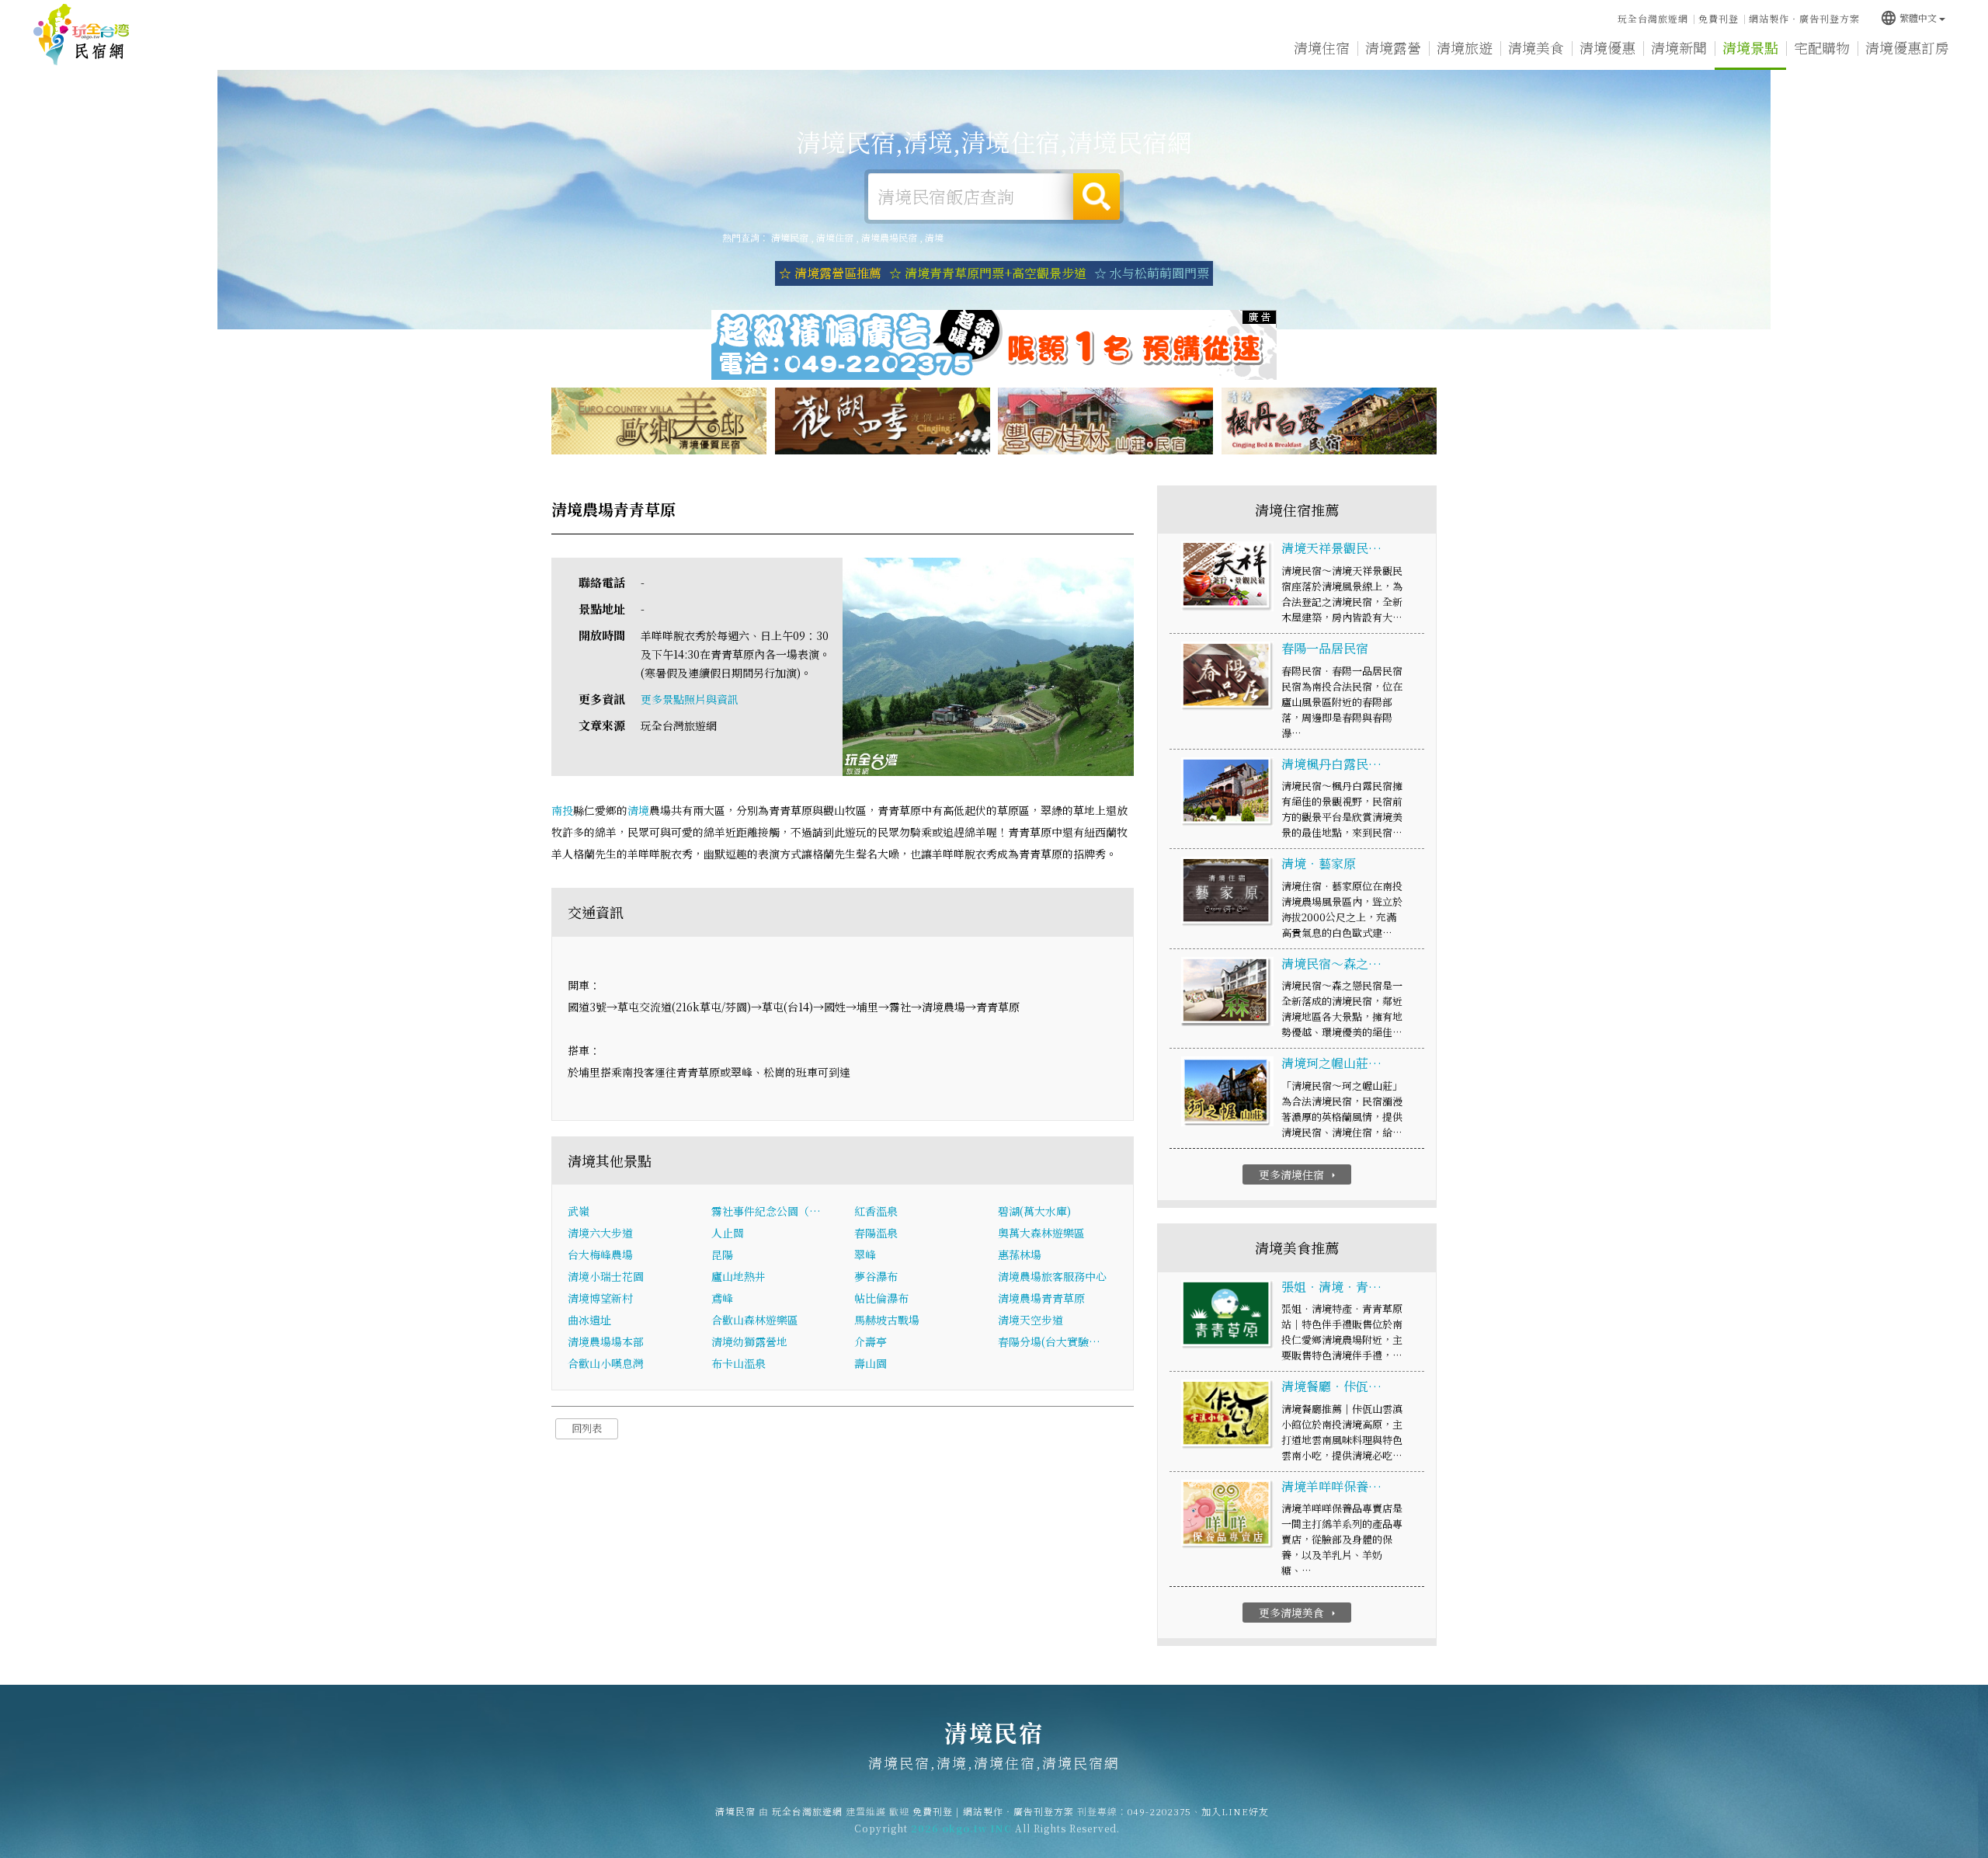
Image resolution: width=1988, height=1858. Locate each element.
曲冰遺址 (589, 1320)
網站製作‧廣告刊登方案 (1804, 18)
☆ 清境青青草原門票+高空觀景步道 (988, 273)
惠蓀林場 (1020, 1254)
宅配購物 (1822, 47)
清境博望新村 (600, 1298)
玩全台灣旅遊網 (1653, 18)
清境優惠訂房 (1907, 47)
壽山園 (871, 1363)
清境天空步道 (1030, 1320)
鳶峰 (722, 1298)
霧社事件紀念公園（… (766, 1211)
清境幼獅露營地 (749, 1341)
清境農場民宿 (889, 237)
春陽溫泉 (876, 1233)
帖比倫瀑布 (881, 1298)
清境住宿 (1322, 47)
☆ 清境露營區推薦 (830, 273)
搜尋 (1097, 197)
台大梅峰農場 (600, 1254)
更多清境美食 (1299, 1613)
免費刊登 (1719, 18)
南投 (562, 810)
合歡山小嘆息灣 (606, 1363)
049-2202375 (1159, 1811)
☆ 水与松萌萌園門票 (1152, 273)
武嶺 (579, 1211)
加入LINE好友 (1235, 1811)
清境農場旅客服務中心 (1052, 1276)
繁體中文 (1908, 17)
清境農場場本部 (606, 1341)
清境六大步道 (600, 1233)
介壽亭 (871, 1341)
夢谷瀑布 (876, 1276)
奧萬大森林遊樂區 (1041, 1233)
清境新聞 (1679, 47)
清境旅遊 (1465, 47)
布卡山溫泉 (739, 1363)
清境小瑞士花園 (606, 1276)
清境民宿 (82, 35)
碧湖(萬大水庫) (1034, 1211)
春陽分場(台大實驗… (1049, 1341)
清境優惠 (1607, 47)
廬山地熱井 (739, 1276)
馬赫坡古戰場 (887, 1320)
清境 (934, 237)
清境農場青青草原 (1041, 1298)
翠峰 (865, 1254)
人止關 (728, 1233)
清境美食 (1536, 47)
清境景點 (1750, 47)
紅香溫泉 (876, 1211)
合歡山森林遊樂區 (755, 1320)
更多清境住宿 (1299, 1174)
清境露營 (1393, 47)
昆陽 (722, 1254)
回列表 (587, 1428)
